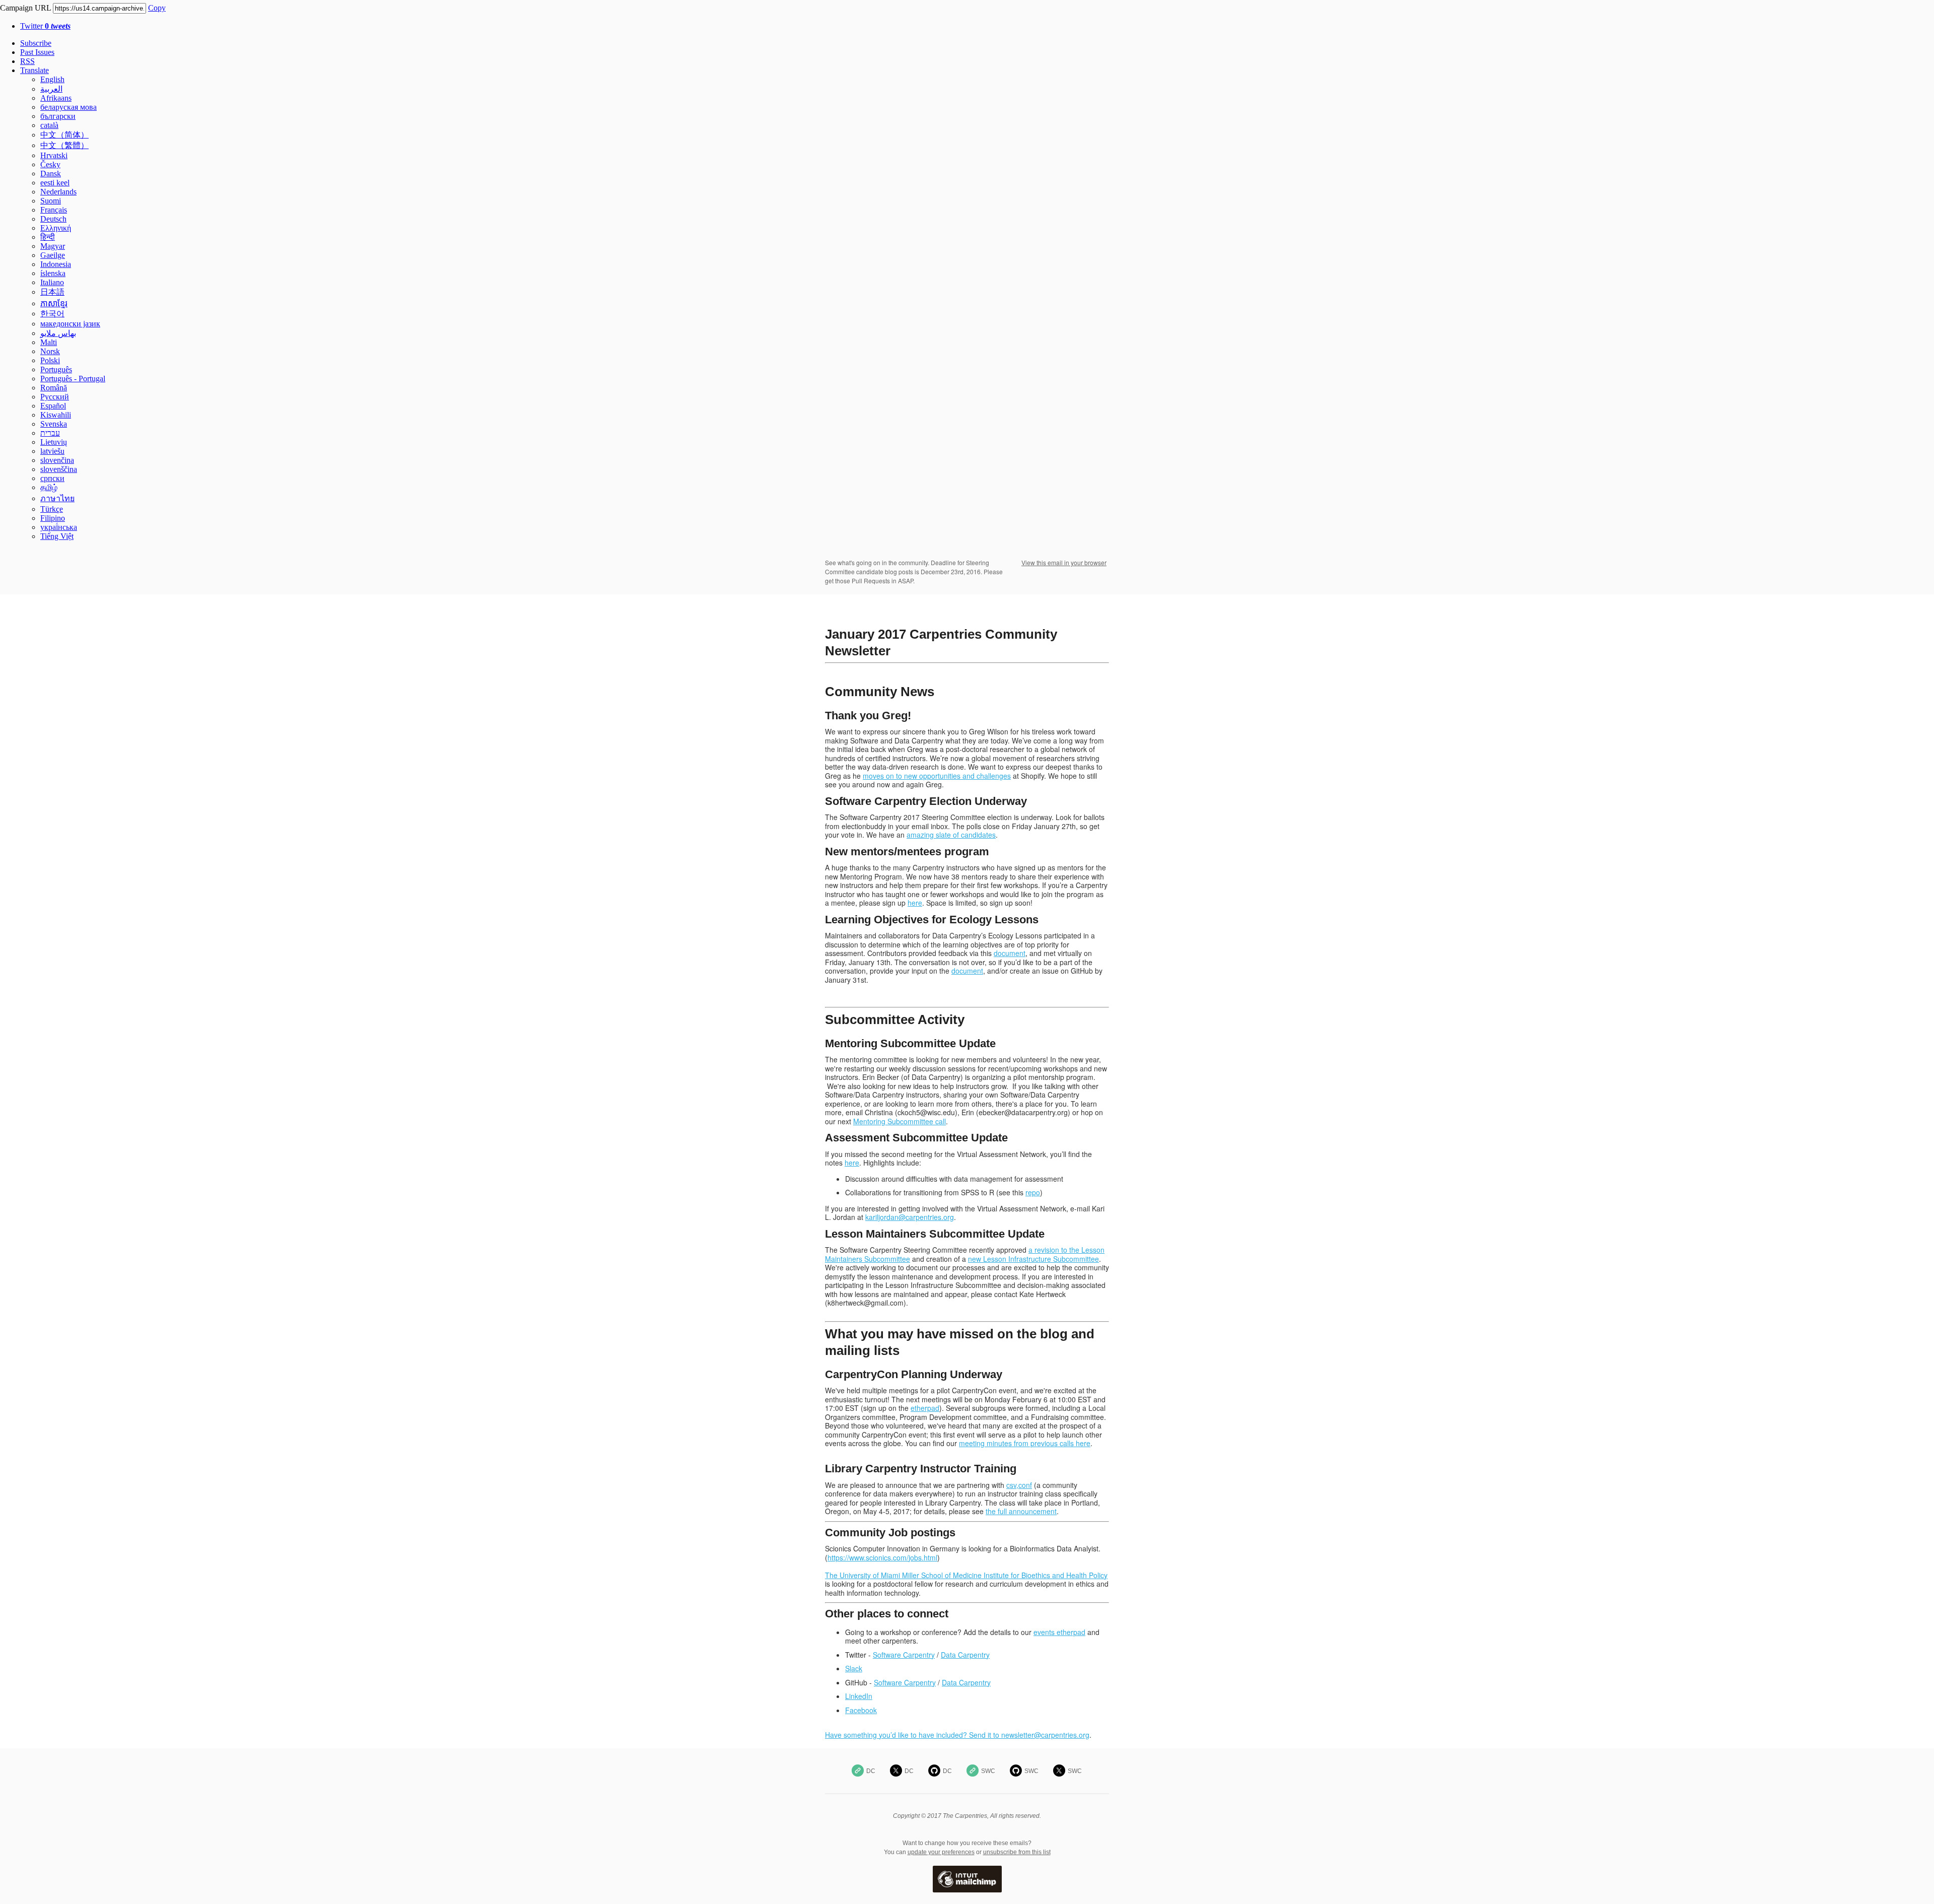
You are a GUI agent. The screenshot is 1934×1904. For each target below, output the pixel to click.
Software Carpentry (904, 1655)
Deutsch (53, 219)
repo (1033, 1192)
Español (53, 406)
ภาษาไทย (57, 498)
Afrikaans (56, 98)
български (58, 116)
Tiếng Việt (57, 536)
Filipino (53, 518)
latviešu (52, 451)
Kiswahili (56, 415)
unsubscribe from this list (1017, 1852)
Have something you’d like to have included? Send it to (913, 1735)
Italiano (52, 282)
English (52, 79)
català (49, 125)
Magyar (53, 246)
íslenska (53, 273)
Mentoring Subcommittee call (900, 1121)
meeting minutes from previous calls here (1025, 1443)
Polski (50, 360)
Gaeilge (53, 255)
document (1010, 953)
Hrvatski (54, 155)
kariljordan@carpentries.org (910, 1217)
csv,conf (1019, 1485)
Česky (50, 164)
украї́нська (59, 527)
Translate (34, 70)
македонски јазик (70, 324)
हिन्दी (48, 237)
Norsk (50, 351)
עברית (50, 433)
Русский (55, 397)
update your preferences (941, 1852)
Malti (49, 342)
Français (54, 210)
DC (871, 1771)
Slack (854, 1668)
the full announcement (1021, 1511)
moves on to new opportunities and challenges (937, 776)
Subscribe (36, 43)
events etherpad (1059, 1632)
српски (52, 478)
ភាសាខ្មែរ (54, 303)
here (915, 903)
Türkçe (52, 509)
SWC (988, 1771)
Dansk (51, 174)
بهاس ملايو (58, 333)
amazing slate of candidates (951, 835)
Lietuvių (54, 442)
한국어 (52, 314)
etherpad (925, 1408)
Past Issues (37, 52)
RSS (27, 61)
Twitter (45, 26)
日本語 (52, 292)
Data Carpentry (965, 1655)
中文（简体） (64, 135)
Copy (157, 8)
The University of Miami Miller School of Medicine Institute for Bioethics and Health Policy (966, 1575)
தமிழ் (49, 487)
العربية (51, 89)
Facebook (861, 1710)
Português (56, 369)
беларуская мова (68, 107)
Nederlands (58, 192)
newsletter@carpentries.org (1045, 1735)
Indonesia (56, 264)
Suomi (51, 201)
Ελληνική (56, 228)
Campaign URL (25, 8)
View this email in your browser (1064, 562)
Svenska (54, 424)
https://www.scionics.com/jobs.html (882, 1557)
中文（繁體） (64, 145)
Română (54, 388)
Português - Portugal (73, 379)
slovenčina (57, 460)
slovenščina (59, 469)
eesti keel (55, 183)
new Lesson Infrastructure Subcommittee (1033, 1259)
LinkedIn (859, 1696)
